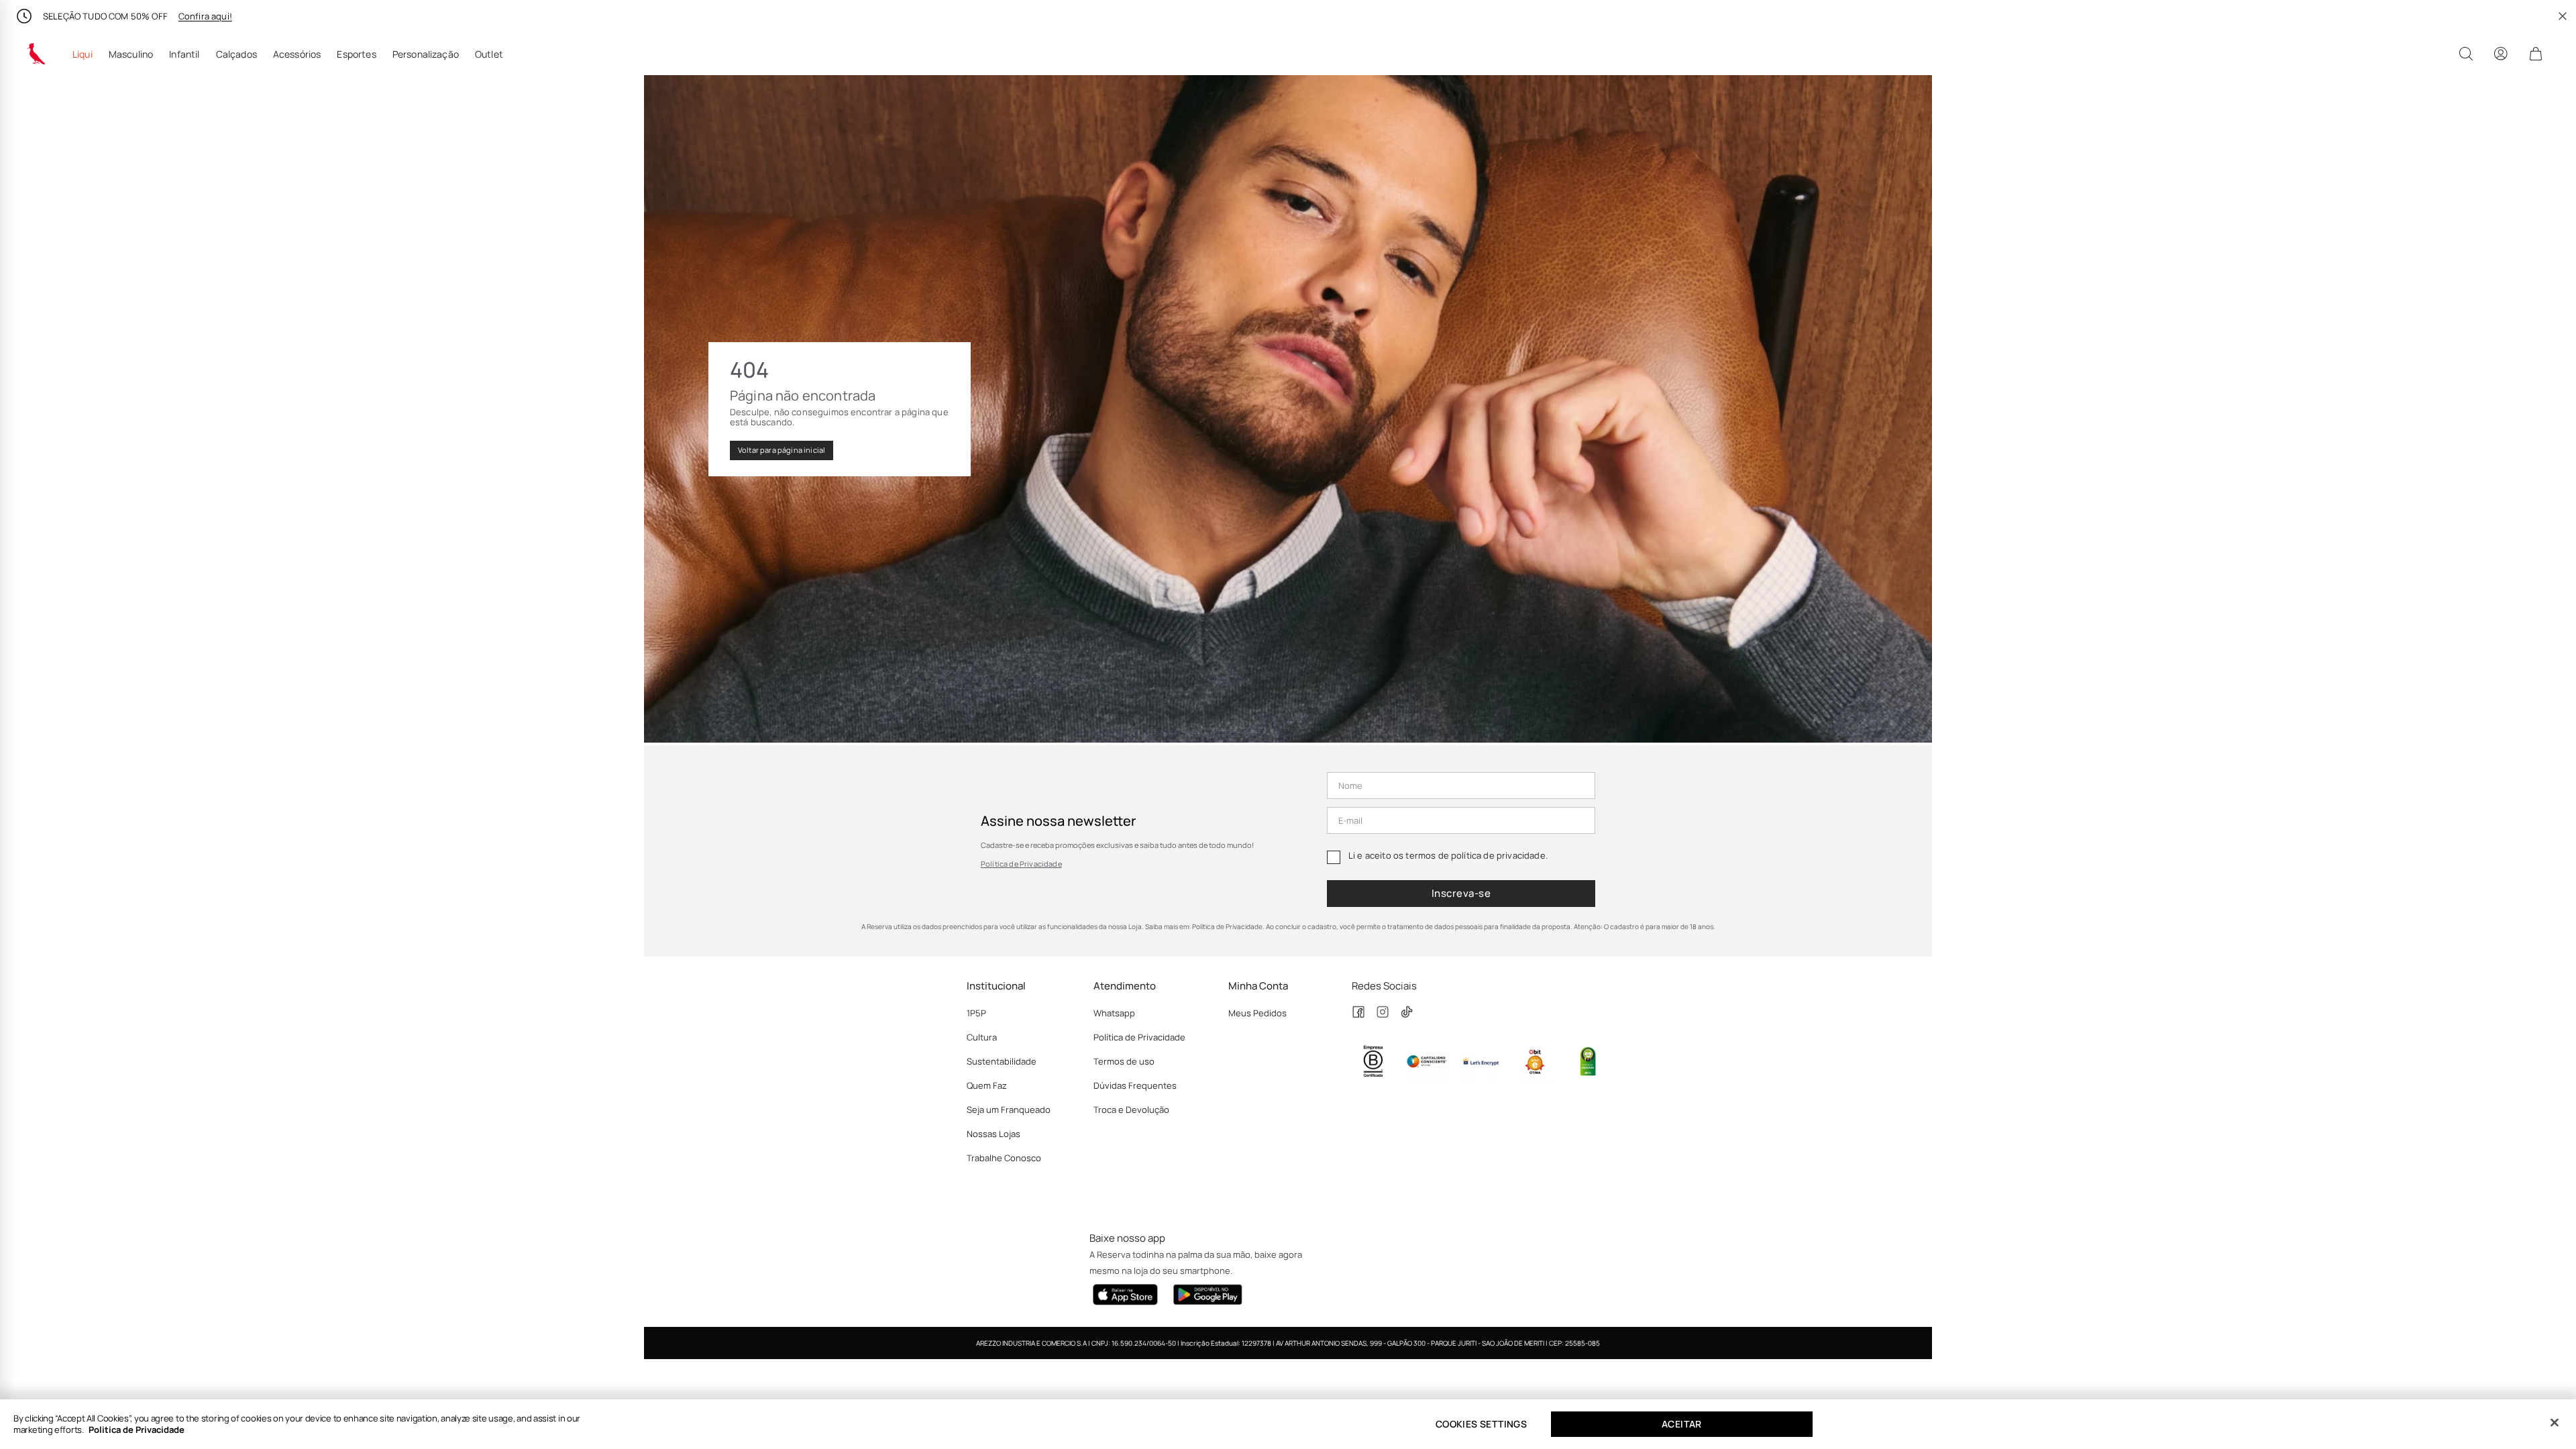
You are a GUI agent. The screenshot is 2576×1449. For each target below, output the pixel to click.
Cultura (982, 1037)
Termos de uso (1124, 1061)
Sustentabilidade (1002, 1061)
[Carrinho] (2536, 54)
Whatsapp (1114, 1013)
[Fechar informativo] (2563, 16)
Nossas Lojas (994, 1134)
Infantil (184, 54)
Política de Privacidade (1021, 864)
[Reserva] (36, 54)
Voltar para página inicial (782, 450)
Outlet (489, 54)
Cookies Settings (1481, 1424)
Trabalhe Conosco (1004, 1158)
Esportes (356, 54)
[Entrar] (2501, 54)
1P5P (976, 1013)
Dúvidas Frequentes (1135, 1085)
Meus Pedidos (1257, 1013)
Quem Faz (987, 1085)
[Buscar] (2466, 54)
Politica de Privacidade (137, 1430)
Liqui (83, 54)
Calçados (236, 54)
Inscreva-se (1461, 893)
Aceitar (1682, 1424)
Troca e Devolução (1131, 1110)
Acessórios (297, 54)
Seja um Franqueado (1009, 1110)
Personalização (426, 54)
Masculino (131, 54)
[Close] (2555, 1423)
